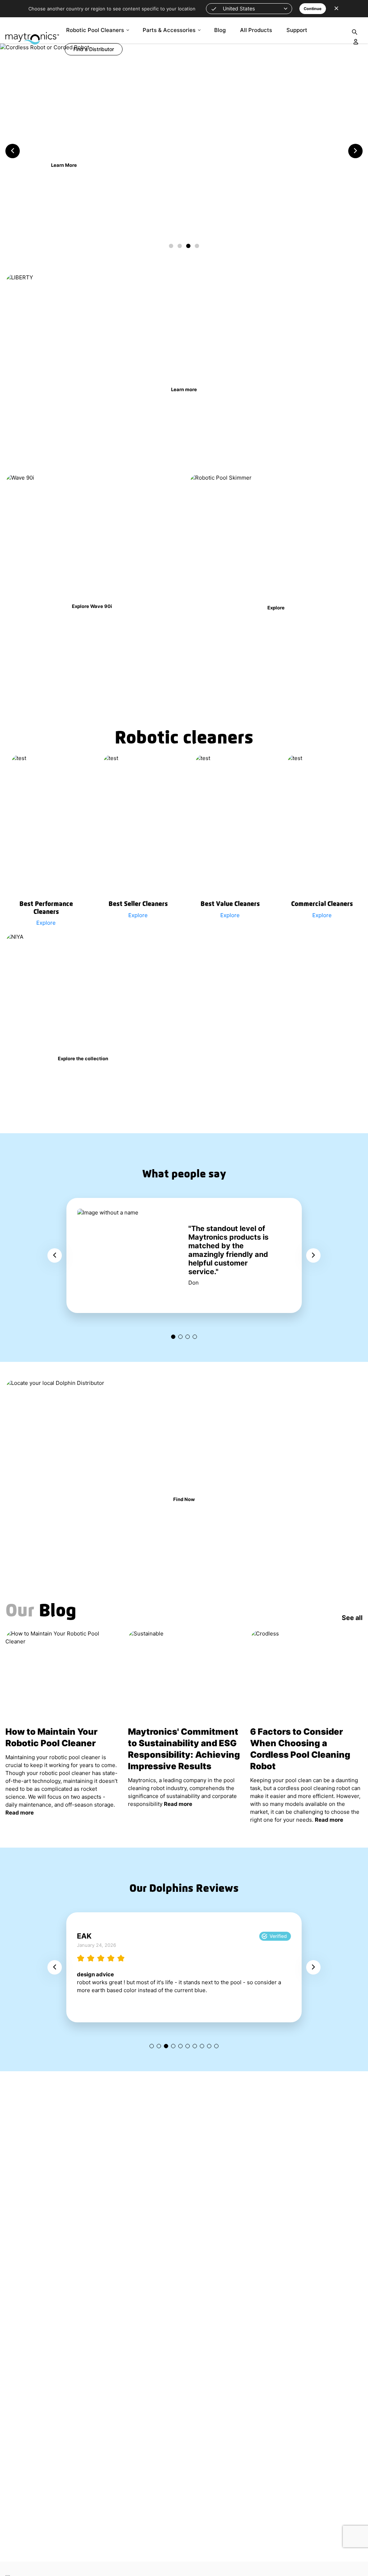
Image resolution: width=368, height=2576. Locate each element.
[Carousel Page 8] (202, 2046)
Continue (313, 9)
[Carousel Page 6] (188, 2046)
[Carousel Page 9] (209, 2046)
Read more (20, 1813)
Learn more (184, 389)
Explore (64, 154)
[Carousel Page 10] (216, 2046)
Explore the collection (83, 1058)
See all (352, 1618)
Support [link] (297, 30)
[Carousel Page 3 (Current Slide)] (166, 2046)
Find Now (184, 1499)
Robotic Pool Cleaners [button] (95, 30)
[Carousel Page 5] (180, 2046)
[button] (249, 9)
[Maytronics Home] (32, 35)
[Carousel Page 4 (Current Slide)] (197, 246)
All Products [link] (256, 30)
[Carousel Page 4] (195, 1337)
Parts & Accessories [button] (169, 30)
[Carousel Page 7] (195, 2046)
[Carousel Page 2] (180, 246)
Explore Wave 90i (92, 606)
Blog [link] (220, 30)
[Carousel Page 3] (188, 246)
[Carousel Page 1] (171, 246)
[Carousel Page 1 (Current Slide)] (173, 1337)
